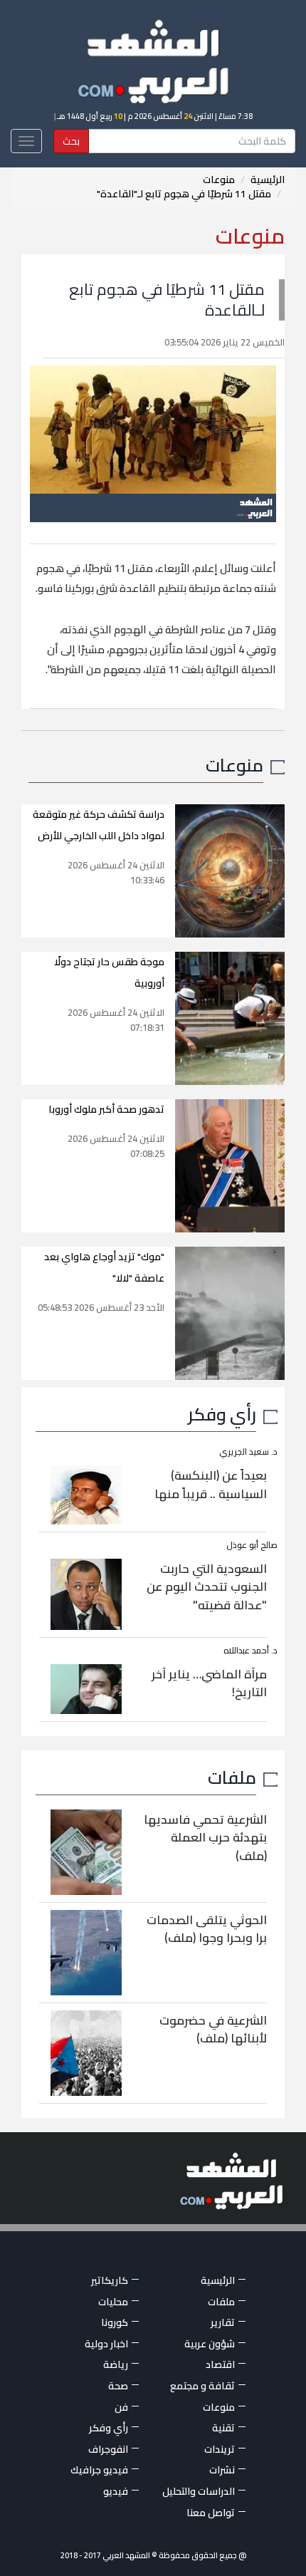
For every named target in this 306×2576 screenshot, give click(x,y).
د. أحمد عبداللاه (250, 1650)
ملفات (232, 1777)
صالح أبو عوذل (252, 1545)
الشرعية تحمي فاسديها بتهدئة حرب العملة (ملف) (205, 1838)
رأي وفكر (222, 1414)
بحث (71, 141)
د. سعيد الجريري (248, 1451)
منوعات (219, 180)
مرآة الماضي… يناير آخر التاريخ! (209, 1683)
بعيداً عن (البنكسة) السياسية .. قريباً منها (211, 1485)
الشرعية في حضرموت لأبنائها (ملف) (213, 2030)
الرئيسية (268, 180)
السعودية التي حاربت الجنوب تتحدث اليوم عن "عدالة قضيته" (207, 1587)
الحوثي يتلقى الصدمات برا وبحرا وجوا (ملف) (207, 1929)
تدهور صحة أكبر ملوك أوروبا (106, 1109)
